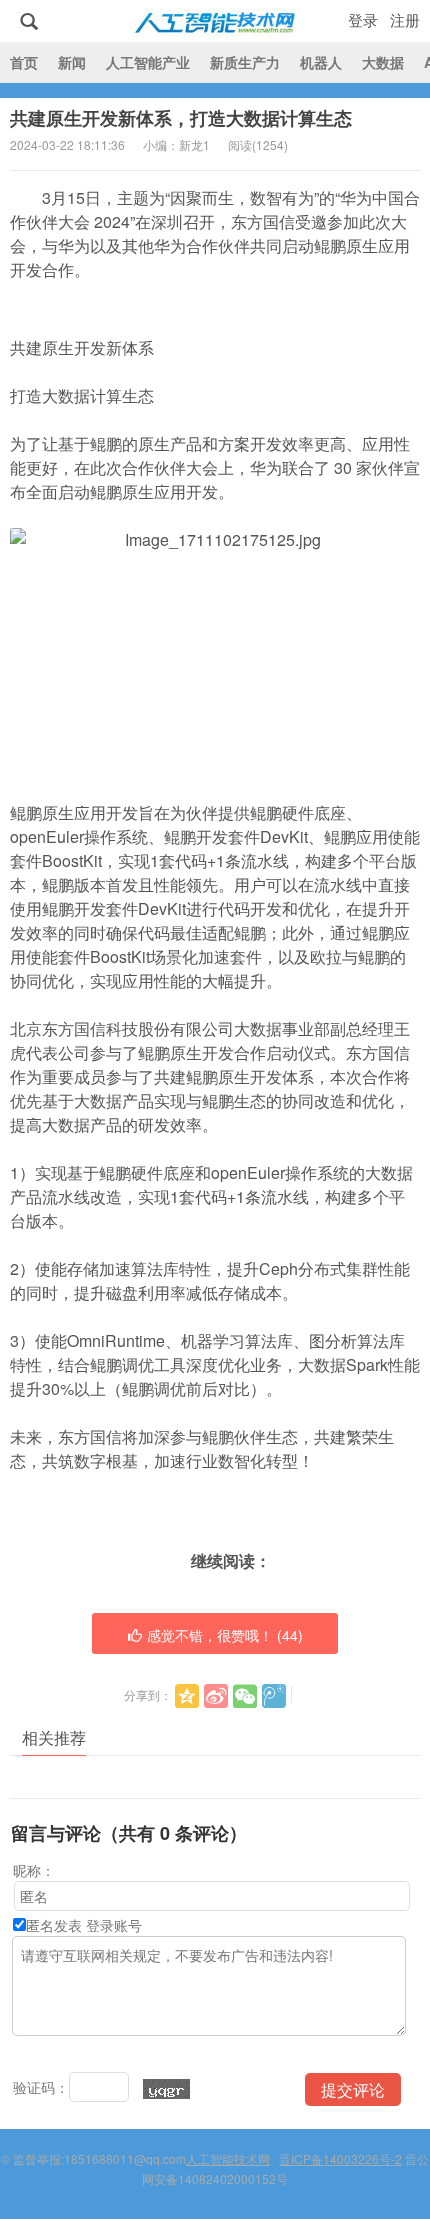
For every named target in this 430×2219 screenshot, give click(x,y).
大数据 (383, 62)
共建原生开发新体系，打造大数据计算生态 (181, 118)
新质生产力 (245, 62)
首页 (24, 62)
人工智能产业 (148, 62)
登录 (363, 19)
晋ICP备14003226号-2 (340, 2158)
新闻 (72, 62)
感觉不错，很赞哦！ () (225, 1635)
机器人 (321, 62)
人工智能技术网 (215, 21)
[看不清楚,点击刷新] (166, 2089)
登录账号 (114, 1925)
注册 (405, 19)
